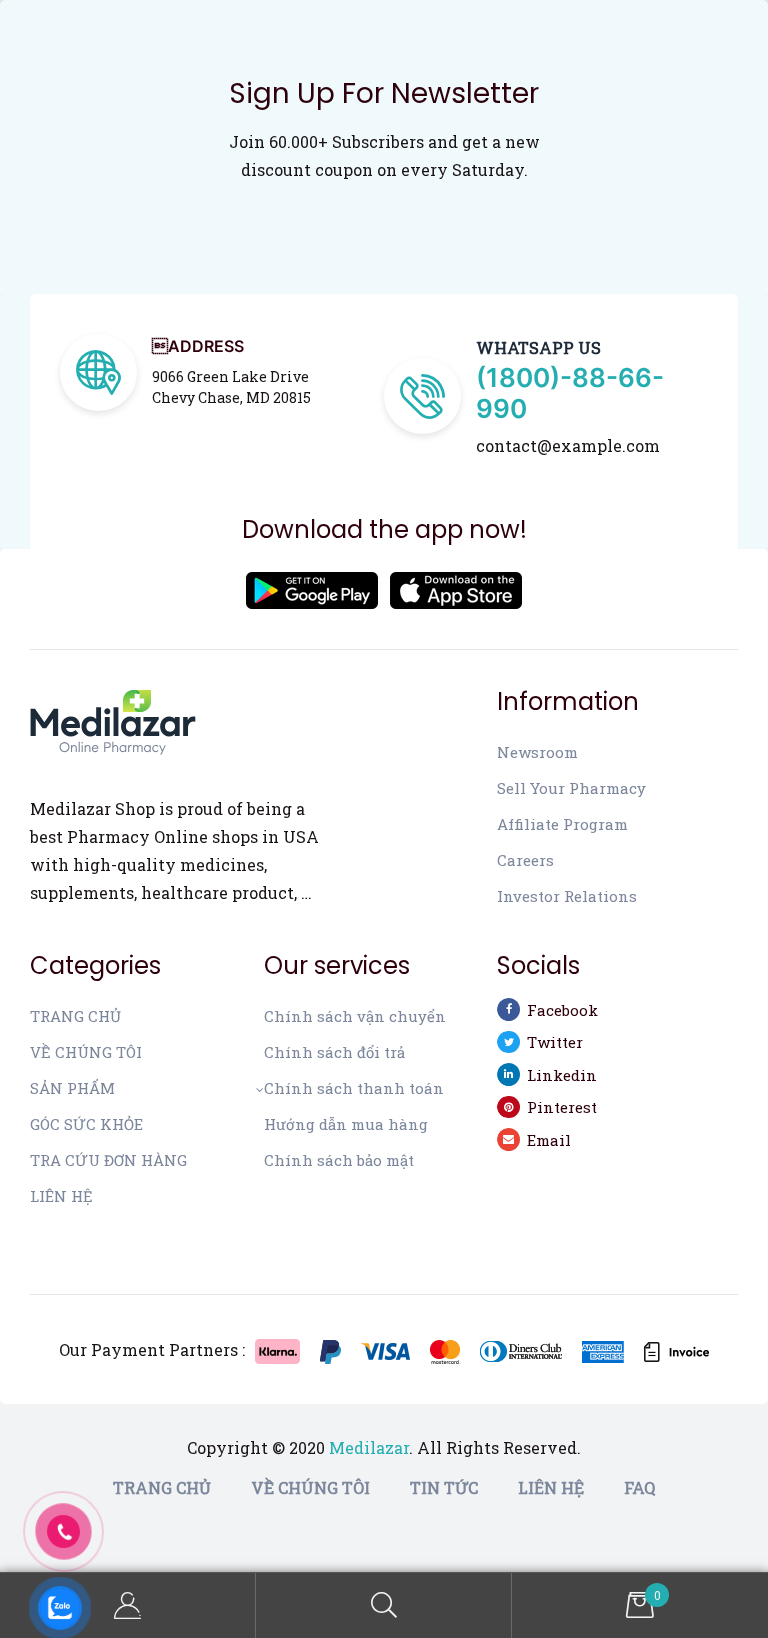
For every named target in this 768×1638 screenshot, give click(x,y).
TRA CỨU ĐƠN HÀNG (108, 1160)
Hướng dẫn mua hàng (346, 1124)
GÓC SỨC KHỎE (86, 1124)
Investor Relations (567, 896)
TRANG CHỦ (75, 1016)
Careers (525, 860)
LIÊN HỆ (61, 1196)
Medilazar (369, 1447)
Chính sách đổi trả (334, 1052)
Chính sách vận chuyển (355, 1016)
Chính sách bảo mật (339, 1160)
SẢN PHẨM (72, 1088)
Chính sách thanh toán (354, 1088)
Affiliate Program (562, 824)
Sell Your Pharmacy (571, 788)
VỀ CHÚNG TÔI (86, 1052)
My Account (128, 1605)
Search (384, 1605)
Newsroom (537, 752)
